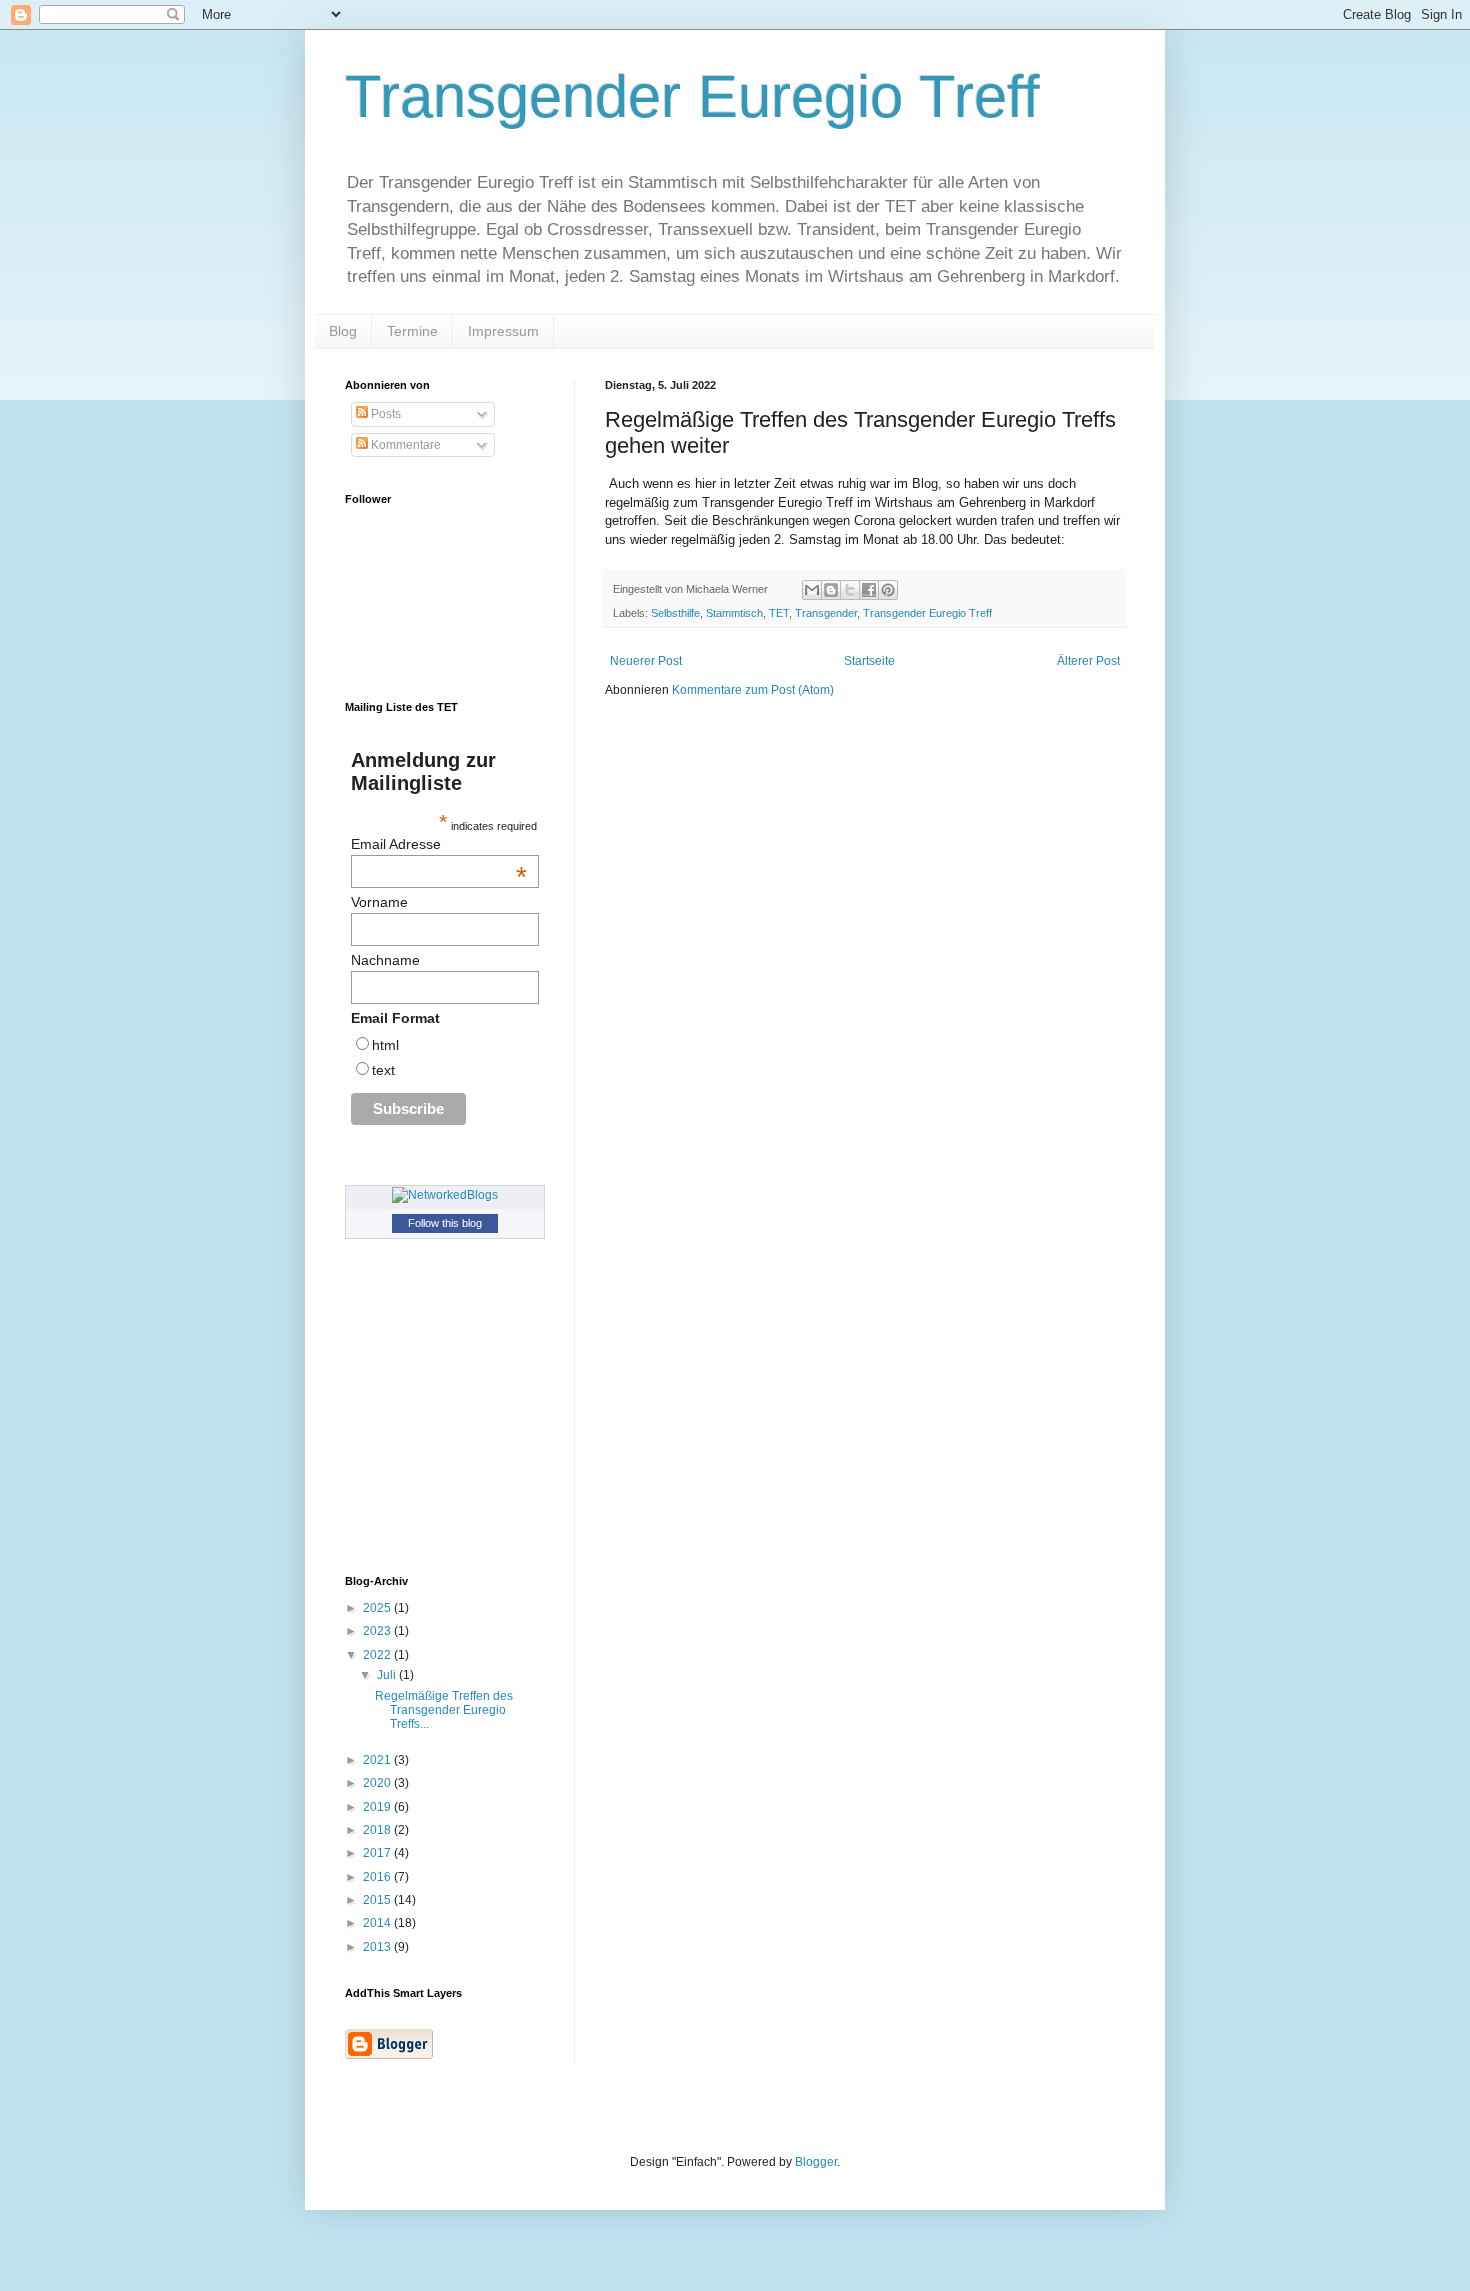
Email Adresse (439, 844)
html (385, 1045)
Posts (384, 414)
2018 (378, 1830)
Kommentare (404, 445)
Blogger (816, 2162)
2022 (378, 1655)
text (383, 1070)
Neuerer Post (646, 661)
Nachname (385, 960)
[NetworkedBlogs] (445, 1195)
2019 (378, 1807)
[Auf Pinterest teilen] (888, 590)
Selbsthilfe (675, 613)
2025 (378, 1608)
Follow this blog (445, 1223)
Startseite (869, 661)
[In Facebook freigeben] (869, 590)
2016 (378, 1877)
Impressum (503, 331)
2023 (378, 1631)
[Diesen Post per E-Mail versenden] (812, 590)
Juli (388, 1675)
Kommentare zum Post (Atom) (753, 690)
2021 (378, 1760)
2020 (378, 1783)
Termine (412, 331)
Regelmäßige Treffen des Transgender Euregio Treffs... (444, 1710)
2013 (378, 1947)
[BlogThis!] (831, 590)
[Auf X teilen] (850, 590)
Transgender (826, 613)
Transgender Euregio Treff (692, 96)
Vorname (379, 902)
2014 (378, 1923)
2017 (378, 1853)
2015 (378, 1900)
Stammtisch (734, 613)
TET (779, 613)
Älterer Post (1088, 661)
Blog (343, 331)
